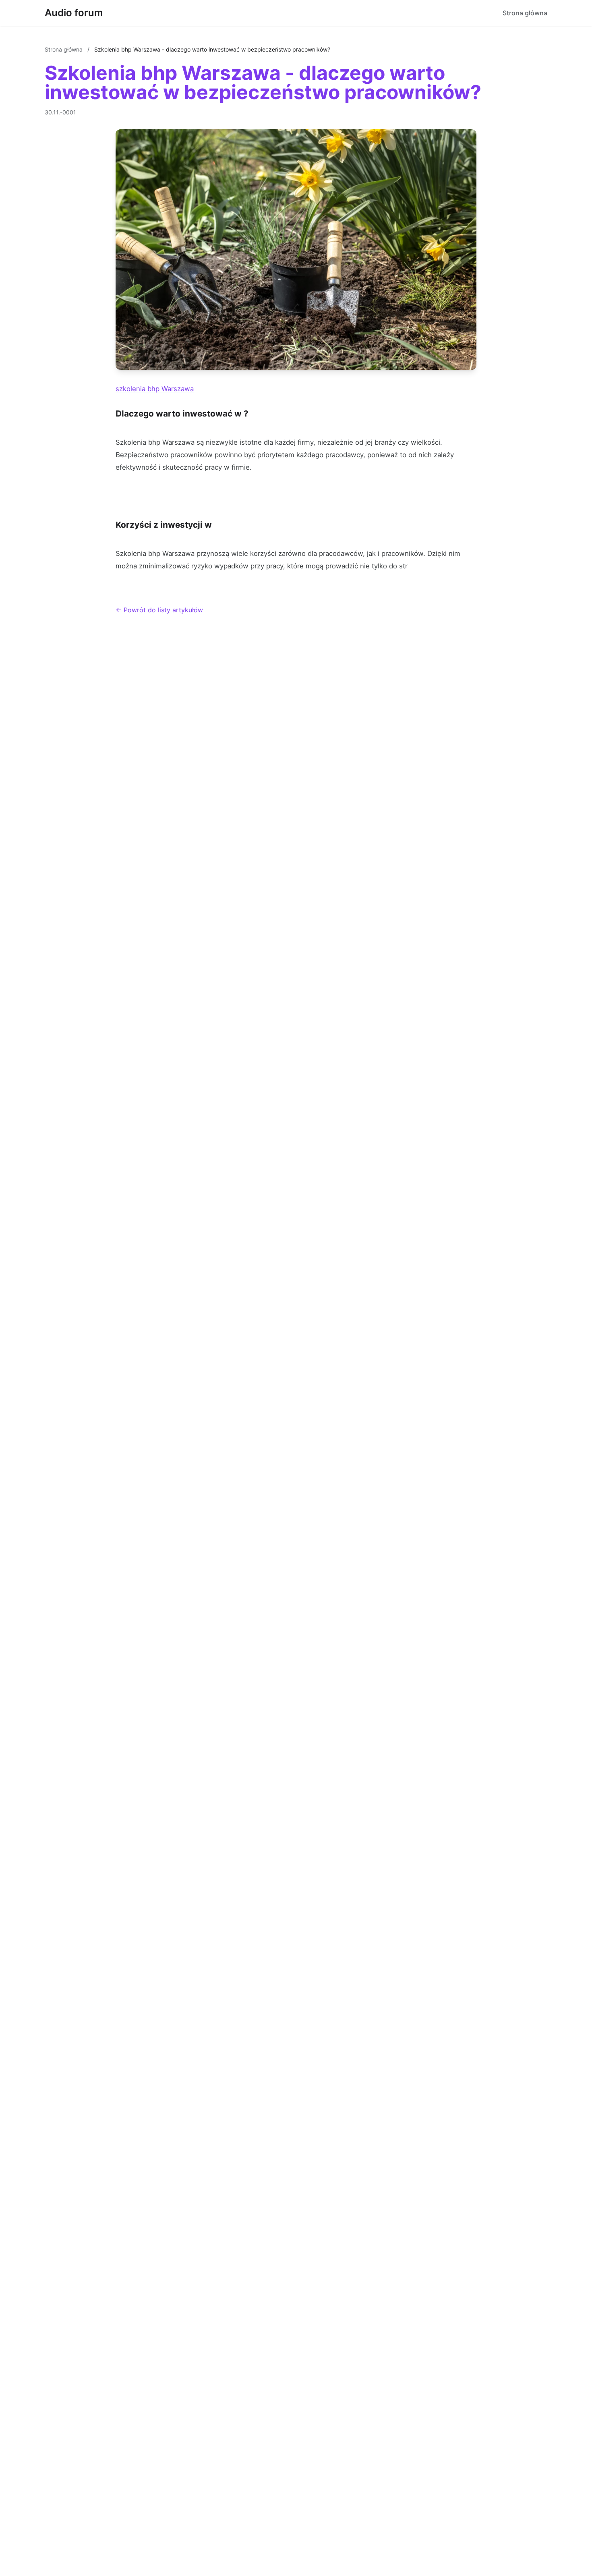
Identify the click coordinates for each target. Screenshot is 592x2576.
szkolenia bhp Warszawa (155, 389)
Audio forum (74, 13)
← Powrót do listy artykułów (159, 610)
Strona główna (525, 13)
